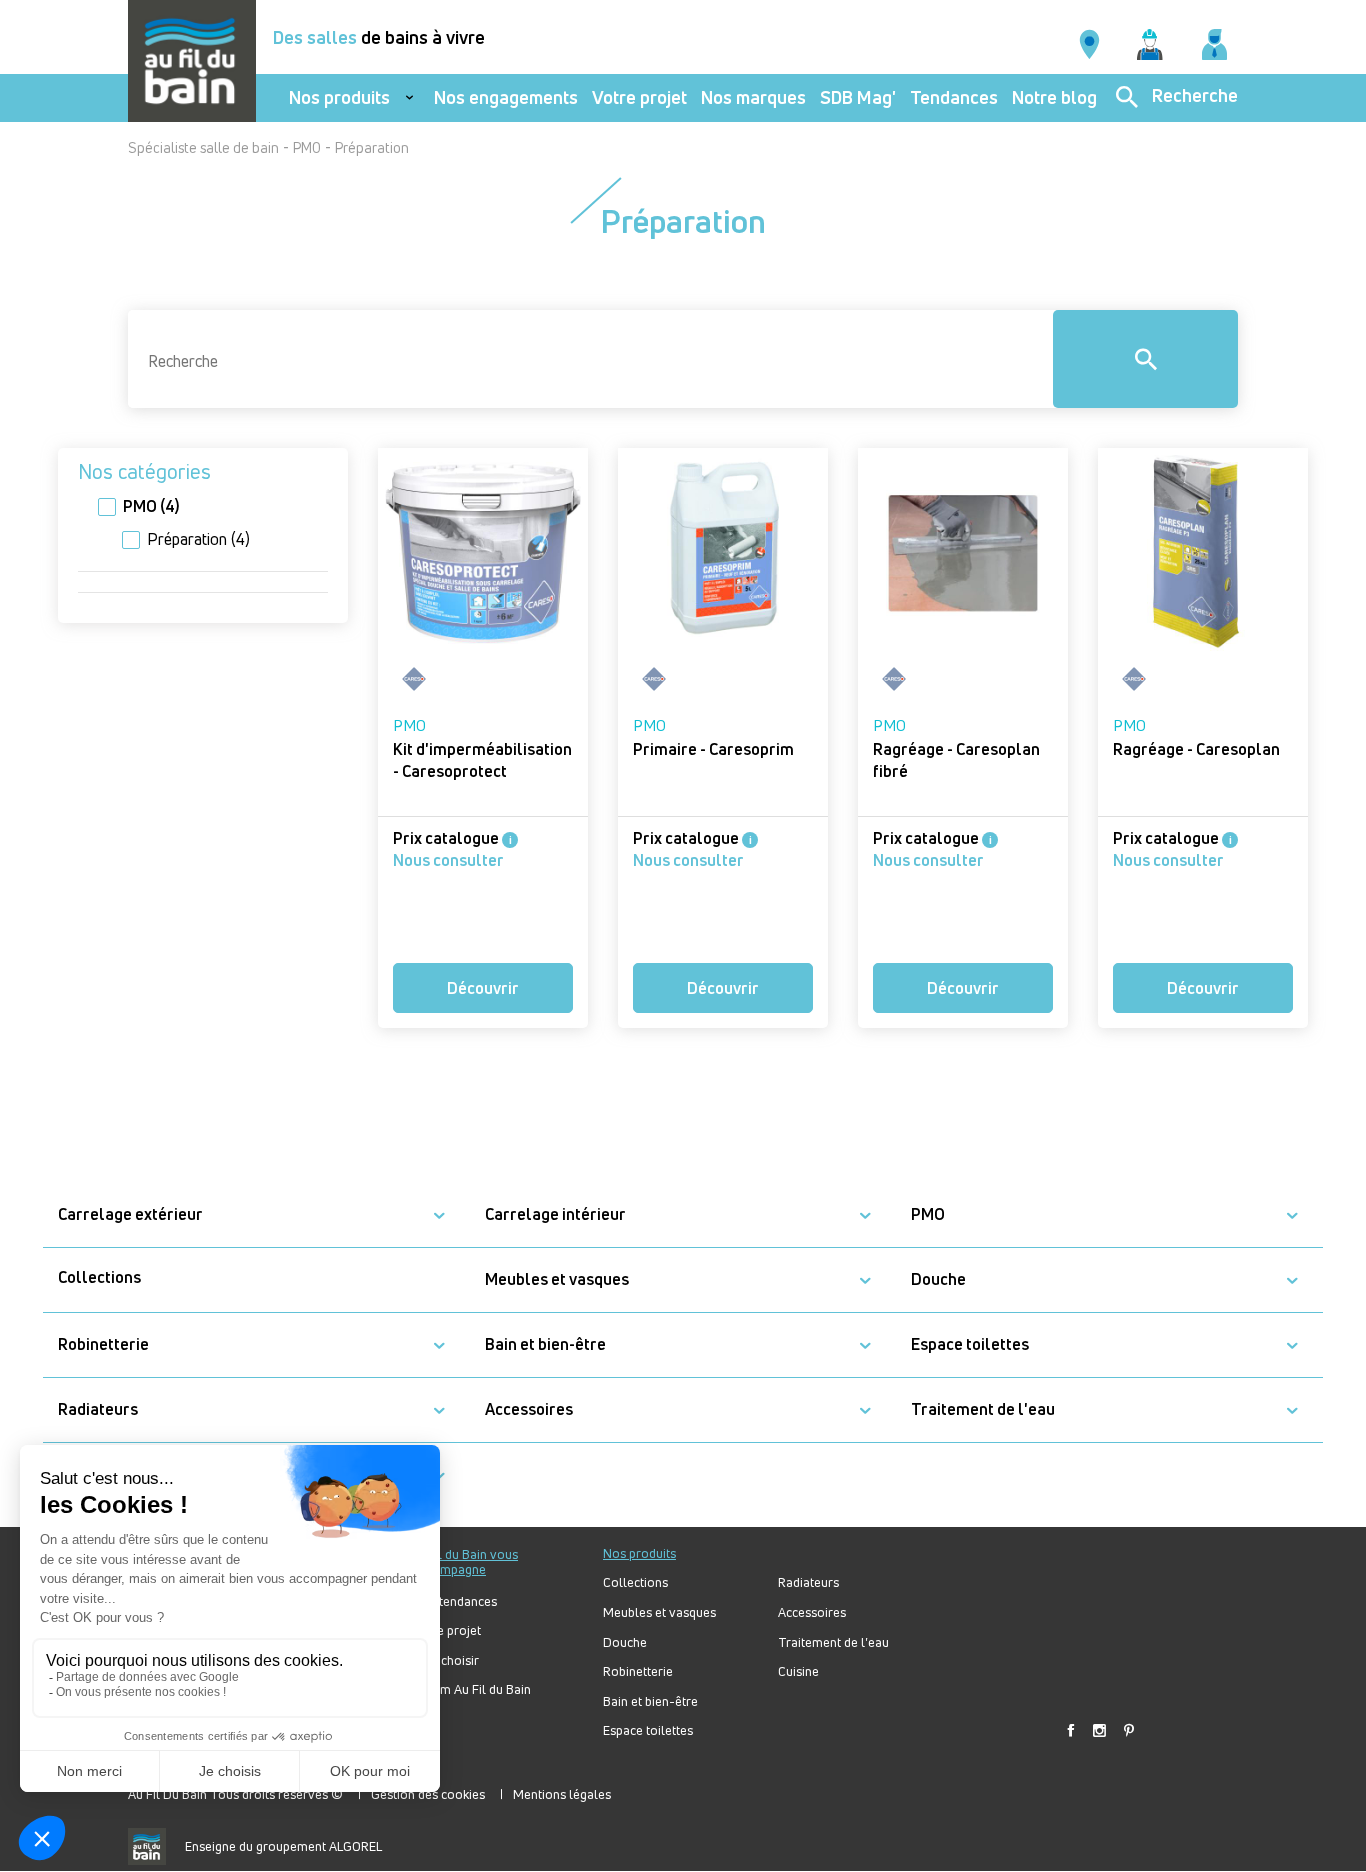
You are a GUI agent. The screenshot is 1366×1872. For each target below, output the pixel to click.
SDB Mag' (858, 97)
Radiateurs (98, 1409)
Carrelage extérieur (130, 1214)
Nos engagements (506, 97)
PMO (307, 147)
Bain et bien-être (545, 1344)
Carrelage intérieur (555, 1214)
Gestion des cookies (428, 1794)
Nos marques (753, 97)
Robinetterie (103, 1344)
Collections (99, 1277)
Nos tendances (455, 1601)
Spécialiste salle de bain (203, 147)
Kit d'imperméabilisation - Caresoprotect (482, 760)
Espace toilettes (970, 1344)
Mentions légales (562, 1794)
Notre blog (1054, 97)
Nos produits (339, 97)
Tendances (954, 97)
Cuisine (798, 1671)
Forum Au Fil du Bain (472, 1689)
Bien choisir (446, 1660)
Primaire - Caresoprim (713, 749)
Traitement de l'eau (983, 1409)
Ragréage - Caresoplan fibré (956, 760)
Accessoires (529, 1409)
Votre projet (639, 97)
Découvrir (483, 988)
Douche (938, 1279)
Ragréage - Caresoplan (1196, 749)
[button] (439, 1215)
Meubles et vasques (557, 1279)
